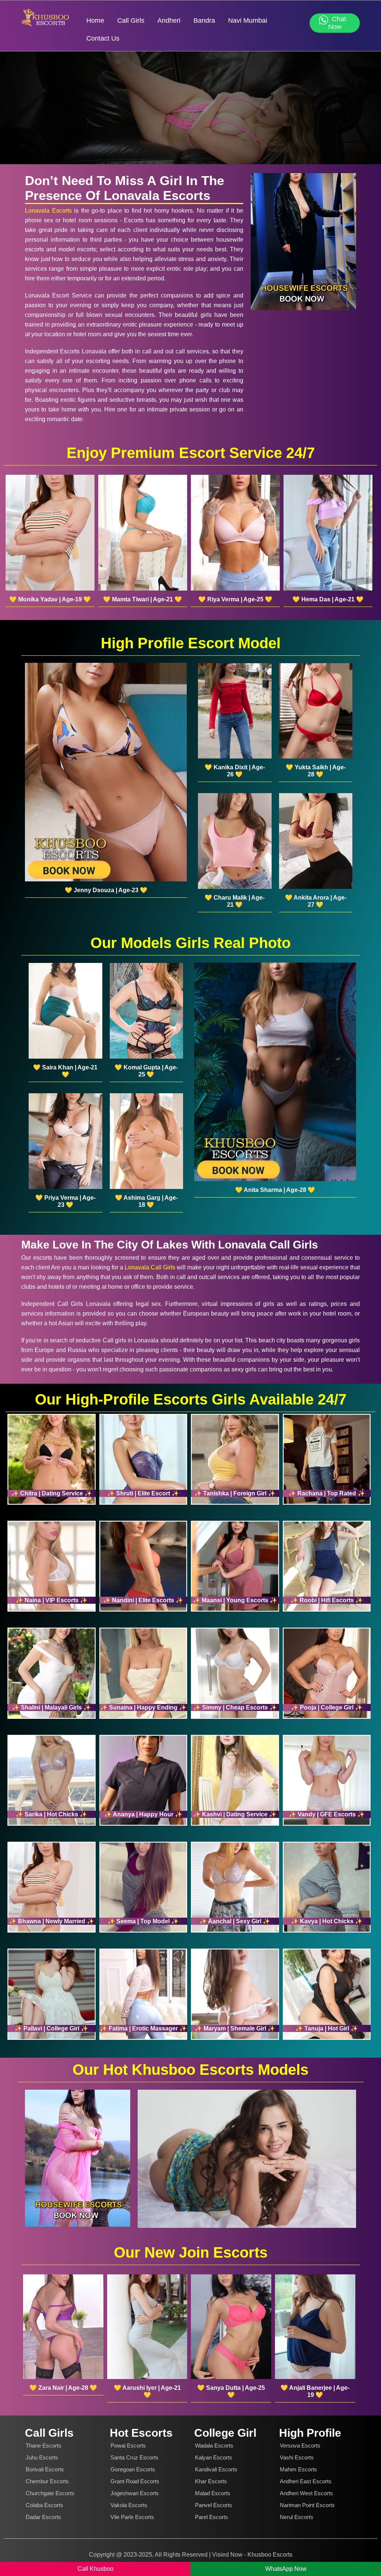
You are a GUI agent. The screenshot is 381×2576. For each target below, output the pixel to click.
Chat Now (337, 23)
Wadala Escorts (214, 2445)
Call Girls (131, 20)
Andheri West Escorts (306, 2493)
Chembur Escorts (47, 2481)
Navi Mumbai (248, 20)
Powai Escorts (128, 2445)
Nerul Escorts (297, 2517)
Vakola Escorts (129, 2505)
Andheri (169, 20)
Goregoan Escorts (133, 2469)
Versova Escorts (300, 2445)
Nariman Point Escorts (307, 2505)
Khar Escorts (211, 2481)
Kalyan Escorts (214, 2457)
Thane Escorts (44, 2445)
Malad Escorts (213, 2493)
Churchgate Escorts (50, 2493)
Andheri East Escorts (306, 2481)
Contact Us (103, 38)
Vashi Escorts (297, 2457)
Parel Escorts (212, 2517)
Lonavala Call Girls (150, 1267)
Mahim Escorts (298, 2469)
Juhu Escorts (42, 2457)
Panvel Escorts (214, 2505)
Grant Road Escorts (135, 2481)
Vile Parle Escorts (132, 2517)
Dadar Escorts (43, 2517)
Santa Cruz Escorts (135, 2457)
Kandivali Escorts (216, 2469)
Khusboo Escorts (270, 2555)
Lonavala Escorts (48, 211)
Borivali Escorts (45, 2469)
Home (95, 20)
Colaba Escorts (44, 2505)
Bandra (204, 20)
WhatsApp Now (286, 2569)
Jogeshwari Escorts (135, 2493)
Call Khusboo (95, 2569)
